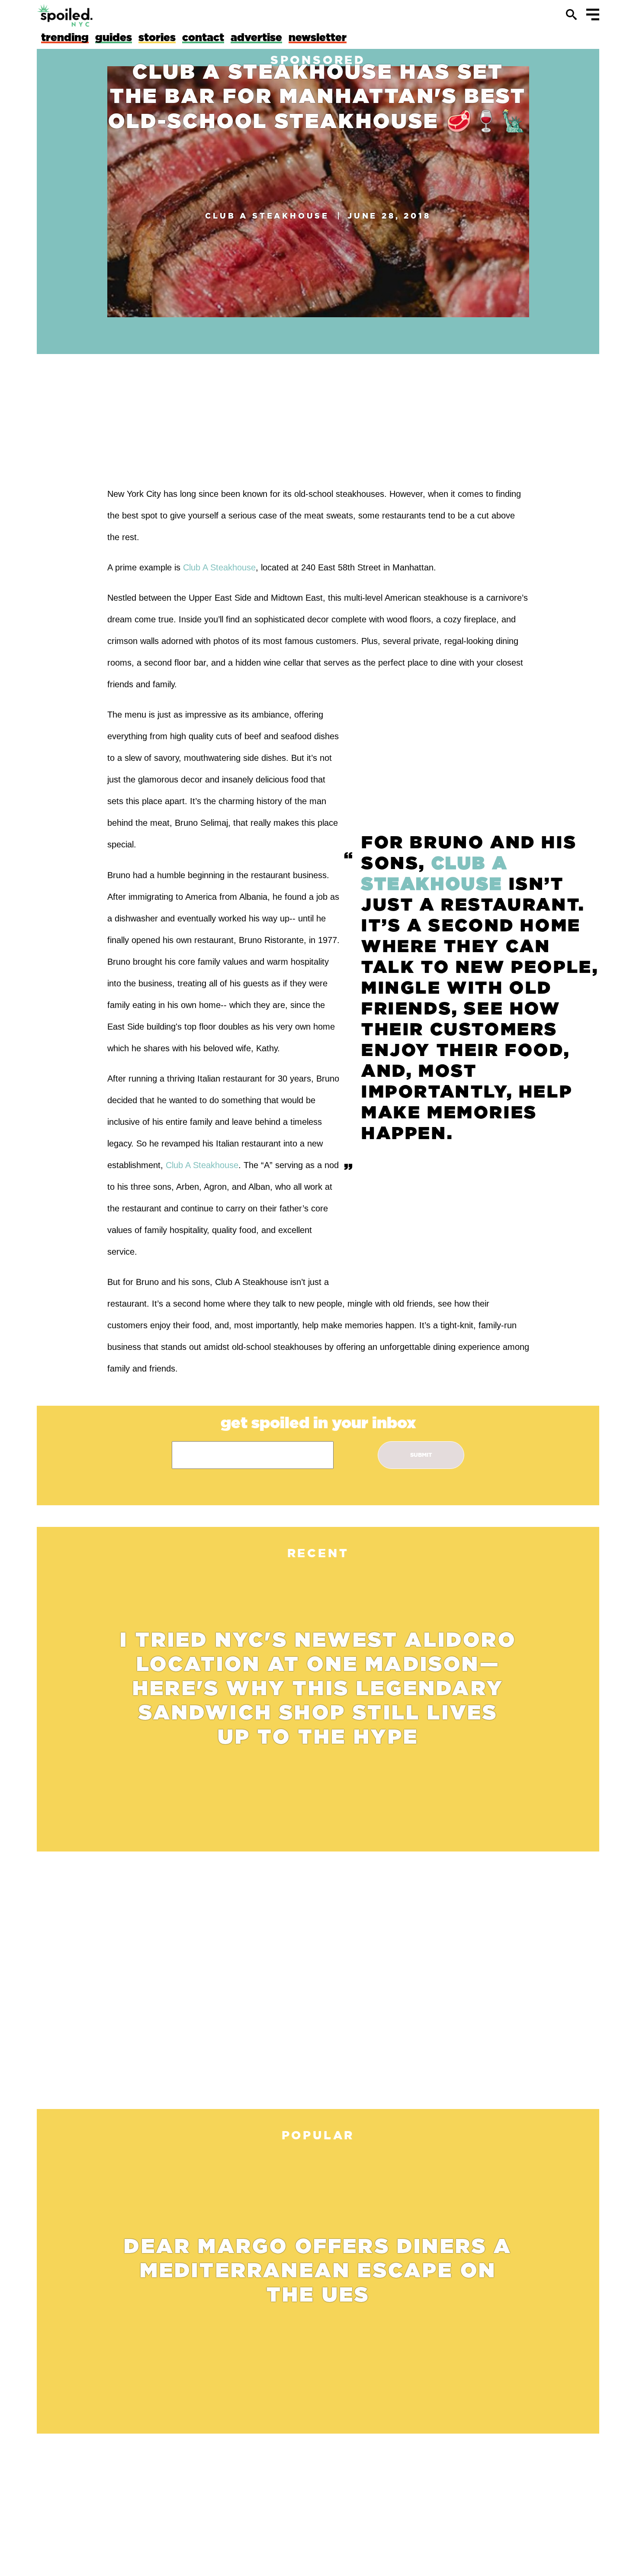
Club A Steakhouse (267, 216)
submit (421, 1455)
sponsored (318, 60)
